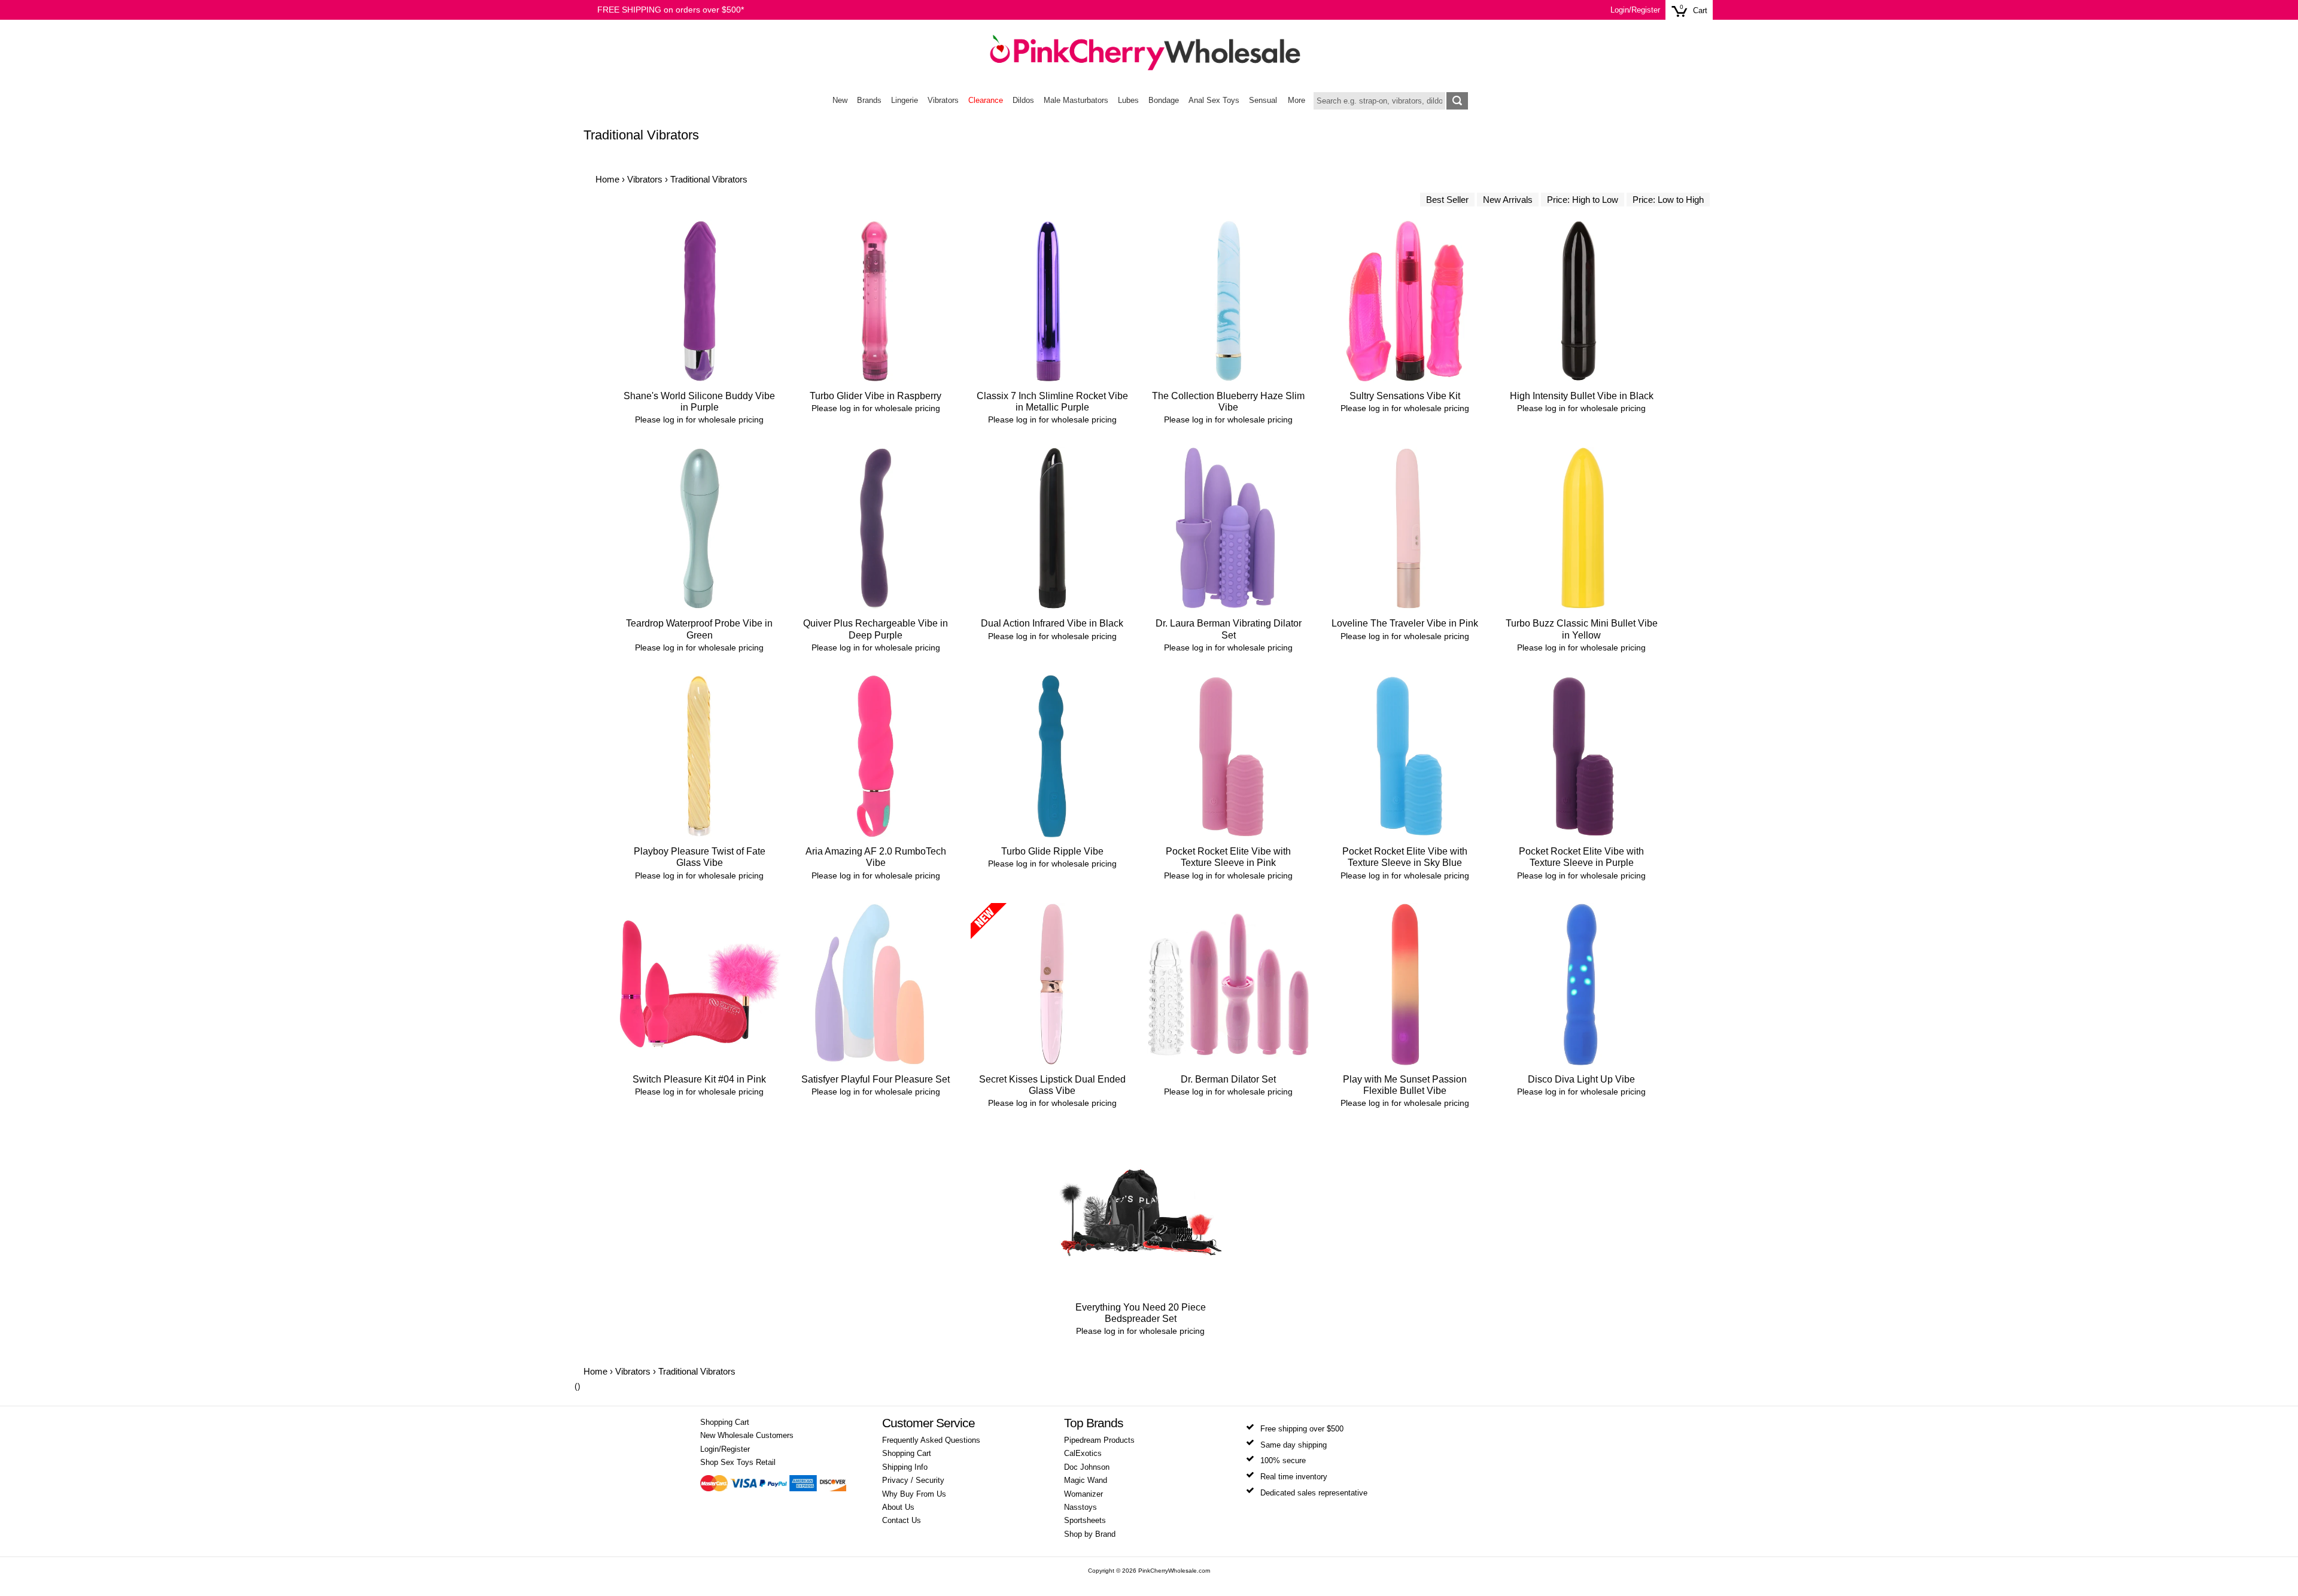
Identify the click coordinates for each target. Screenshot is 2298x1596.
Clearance (986, 101)
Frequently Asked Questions (931, 1440)
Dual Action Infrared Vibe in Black (1052, 623)
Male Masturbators (1076, 101)
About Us (898, 1507)
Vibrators (943, 101)
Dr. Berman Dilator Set (1228, 1079)
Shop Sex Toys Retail (738, 1463)
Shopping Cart (725, 1422)
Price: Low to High (1668, 200)
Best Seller (1447, 200)
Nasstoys (1080, 1507)
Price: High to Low (1583, 200)
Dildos (1023, 101)
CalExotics (1083, 1454)
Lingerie (905, 101)
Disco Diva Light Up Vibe (1581, 1079)
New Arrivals (1508, 200)
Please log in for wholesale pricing (699, 419)
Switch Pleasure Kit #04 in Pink (699, 1079)
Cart (1700, 11)
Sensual (1263, 101)
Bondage (1164, 101)
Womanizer (1083, 1494)
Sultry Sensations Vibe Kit (1405, 396)
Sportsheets (1085, 1521)
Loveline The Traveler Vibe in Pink (1405, 623)
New (840, 101)
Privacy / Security (913, 1481)
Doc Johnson (1087, 1467)
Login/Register (1635, 10)
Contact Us (902, 1521)
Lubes (1128, 101)
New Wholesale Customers (747, 1436)
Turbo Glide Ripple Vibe (1052, 851)
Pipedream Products (1099, 1440)
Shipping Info (905, 1467)
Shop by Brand (1090, 1534)
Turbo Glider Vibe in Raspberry (876, 396)
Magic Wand (1086, 1481)
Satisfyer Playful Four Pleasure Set (876, 1079)
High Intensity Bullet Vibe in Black (1582, 396)
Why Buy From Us (914, 1494)
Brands (869, 101)
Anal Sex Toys (1214, 101)
